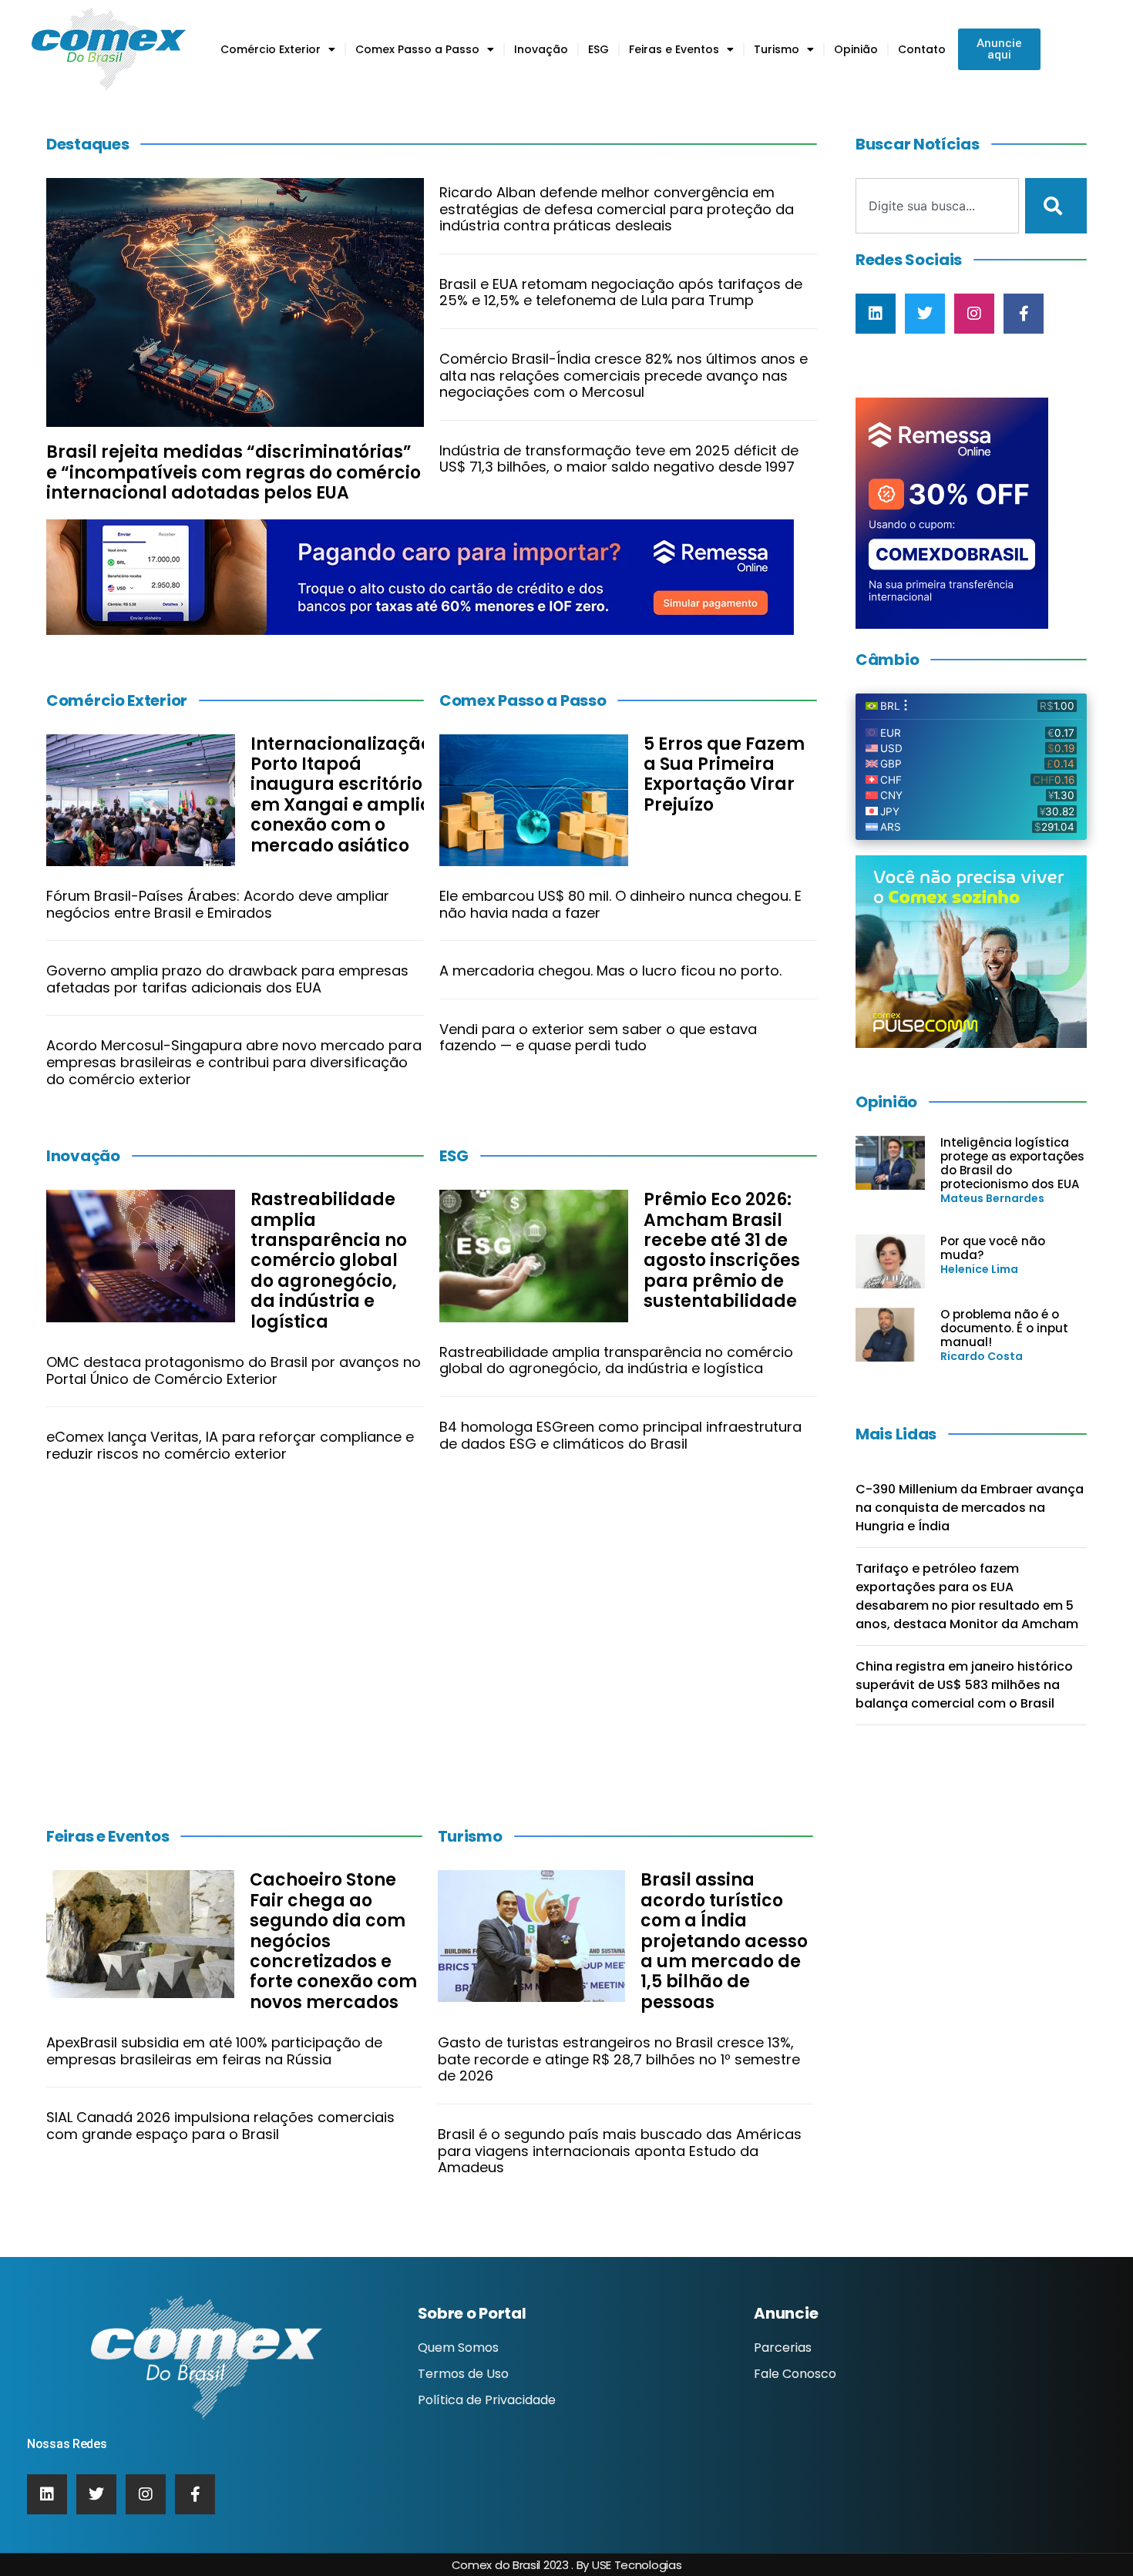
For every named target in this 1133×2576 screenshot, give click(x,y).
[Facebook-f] (1024, 314)
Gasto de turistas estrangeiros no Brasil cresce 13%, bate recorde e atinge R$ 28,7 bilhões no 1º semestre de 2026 (619, 2059)
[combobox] (937, 206)
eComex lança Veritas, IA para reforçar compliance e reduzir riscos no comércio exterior (230, 1445)
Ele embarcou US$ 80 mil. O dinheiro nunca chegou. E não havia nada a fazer (620, 904)
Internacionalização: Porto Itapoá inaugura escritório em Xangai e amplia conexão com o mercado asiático (343, 795)
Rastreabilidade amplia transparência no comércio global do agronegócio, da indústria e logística (329, 1260)
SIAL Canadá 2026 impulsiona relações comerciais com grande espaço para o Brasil (220, 2126)
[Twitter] (925, 314)
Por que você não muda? (993, 1248)
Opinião (856, 49)
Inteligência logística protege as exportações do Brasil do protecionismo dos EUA (1012, 1163)
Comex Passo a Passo (417, 49)
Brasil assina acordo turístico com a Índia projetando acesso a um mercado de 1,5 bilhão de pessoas (724, 1941)
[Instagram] (974, 314)
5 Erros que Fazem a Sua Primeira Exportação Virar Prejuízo (724, 774)
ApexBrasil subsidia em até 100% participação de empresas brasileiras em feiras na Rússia (214, 2051)
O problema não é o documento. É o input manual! (1004, 1328)
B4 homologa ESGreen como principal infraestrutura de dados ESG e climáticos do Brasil (620, 1435)
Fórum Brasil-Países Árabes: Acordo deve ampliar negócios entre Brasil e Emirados (218, 904)
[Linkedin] (876, 314)
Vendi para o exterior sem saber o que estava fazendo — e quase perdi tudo (598, 1038)
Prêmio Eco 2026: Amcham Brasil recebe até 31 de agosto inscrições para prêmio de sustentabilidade (722, 1250)
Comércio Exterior (271, 49)
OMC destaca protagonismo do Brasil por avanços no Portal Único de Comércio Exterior (234, 1370)
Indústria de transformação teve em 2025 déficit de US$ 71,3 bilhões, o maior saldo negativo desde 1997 (619, 459)
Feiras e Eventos (674, 49)
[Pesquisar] (1056, 206)
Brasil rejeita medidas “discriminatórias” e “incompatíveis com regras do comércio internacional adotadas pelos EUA (234, 472)
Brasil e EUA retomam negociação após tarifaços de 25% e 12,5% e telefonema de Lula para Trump (621, 292)
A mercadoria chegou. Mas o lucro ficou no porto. (610, 971)
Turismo (777, 49)
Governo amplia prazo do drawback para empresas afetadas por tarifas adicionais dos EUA (227, 979)
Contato (922, 49)
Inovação (541, 49)
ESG (598, 49)
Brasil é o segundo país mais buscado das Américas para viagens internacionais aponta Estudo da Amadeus (620, 2151)
